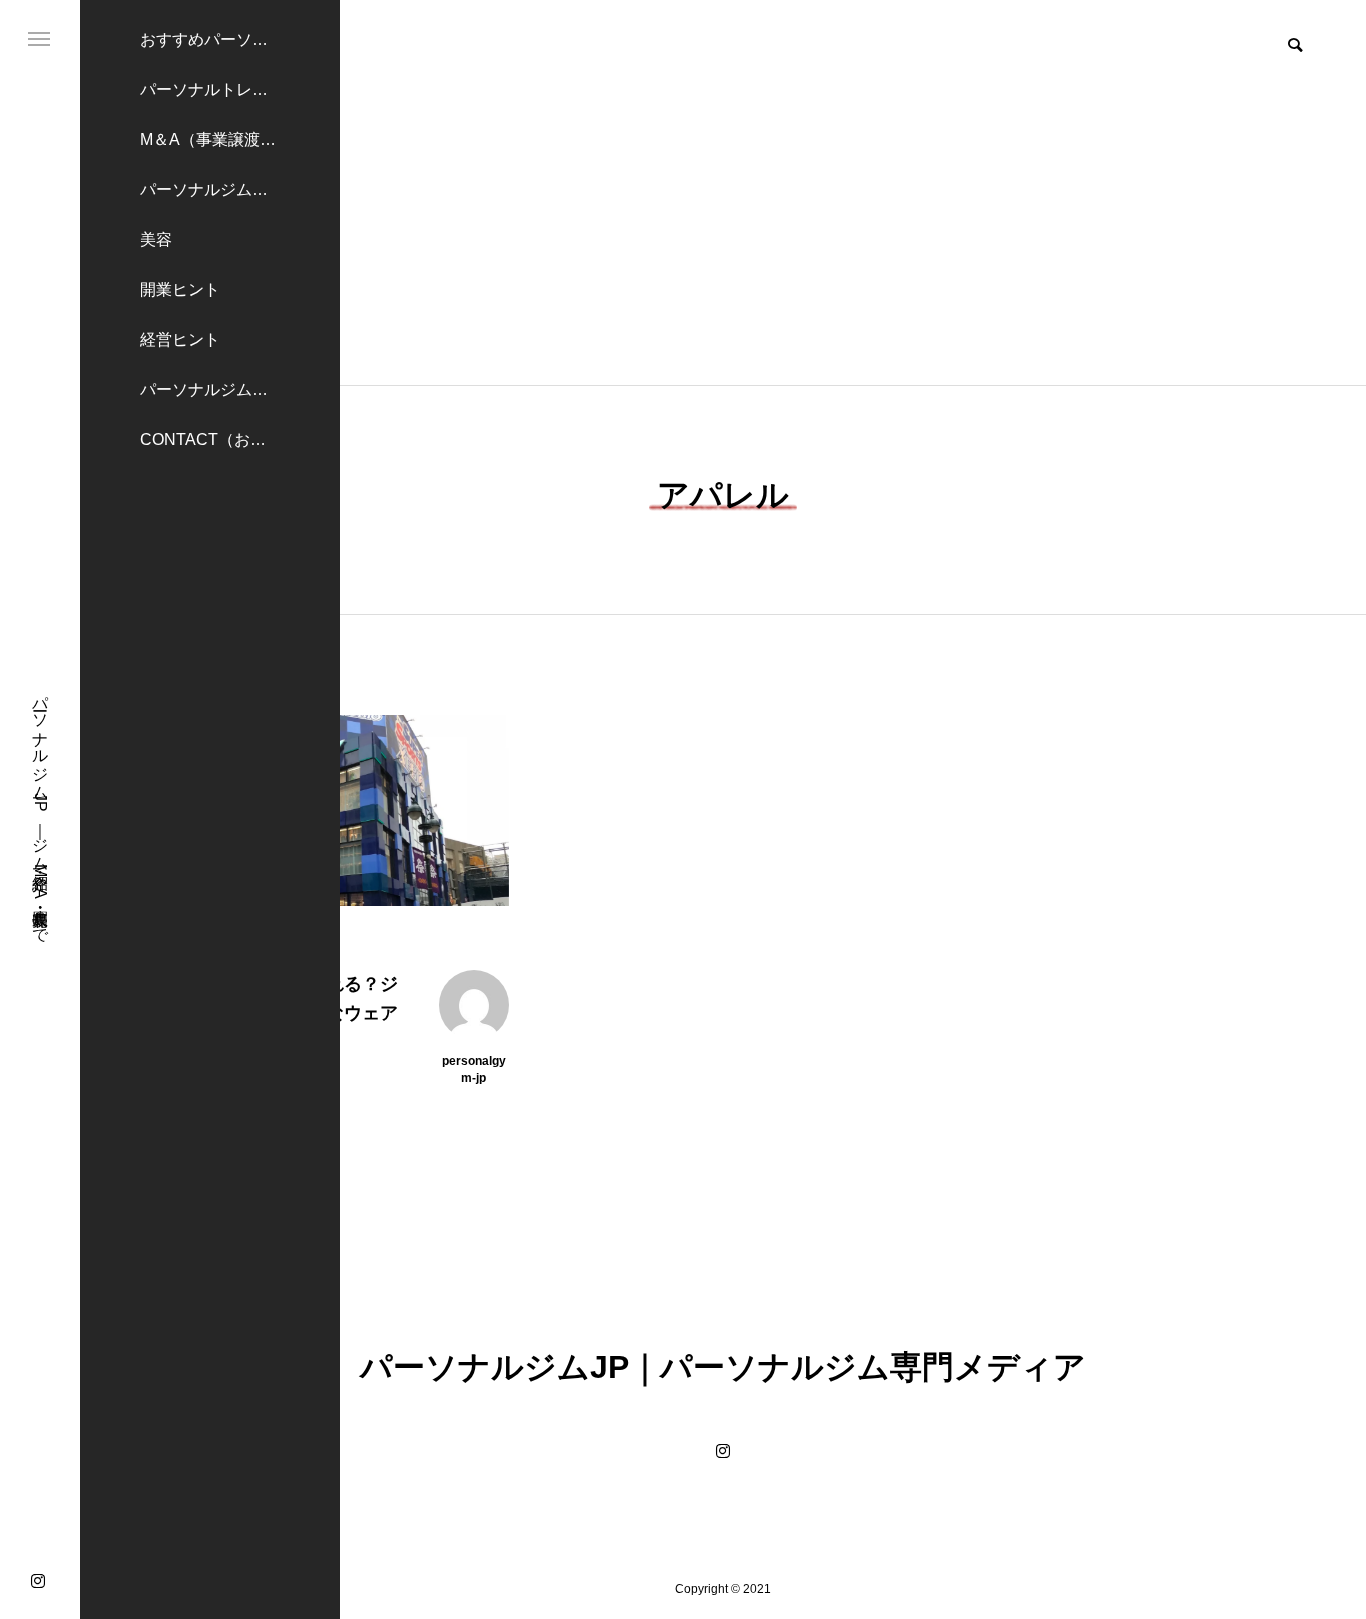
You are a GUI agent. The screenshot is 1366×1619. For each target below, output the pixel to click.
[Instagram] (38, 1581)
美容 (156, 239)
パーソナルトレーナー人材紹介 (240, 89)
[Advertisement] (723, 235)
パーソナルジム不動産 (220, 189)
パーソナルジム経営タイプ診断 (240, 389)
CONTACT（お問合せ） (227, 439)
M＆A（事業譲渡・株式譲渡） (240, 139)
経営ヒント (180, 339)
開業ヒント (180, 289)
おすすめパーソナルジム (228, 39)
